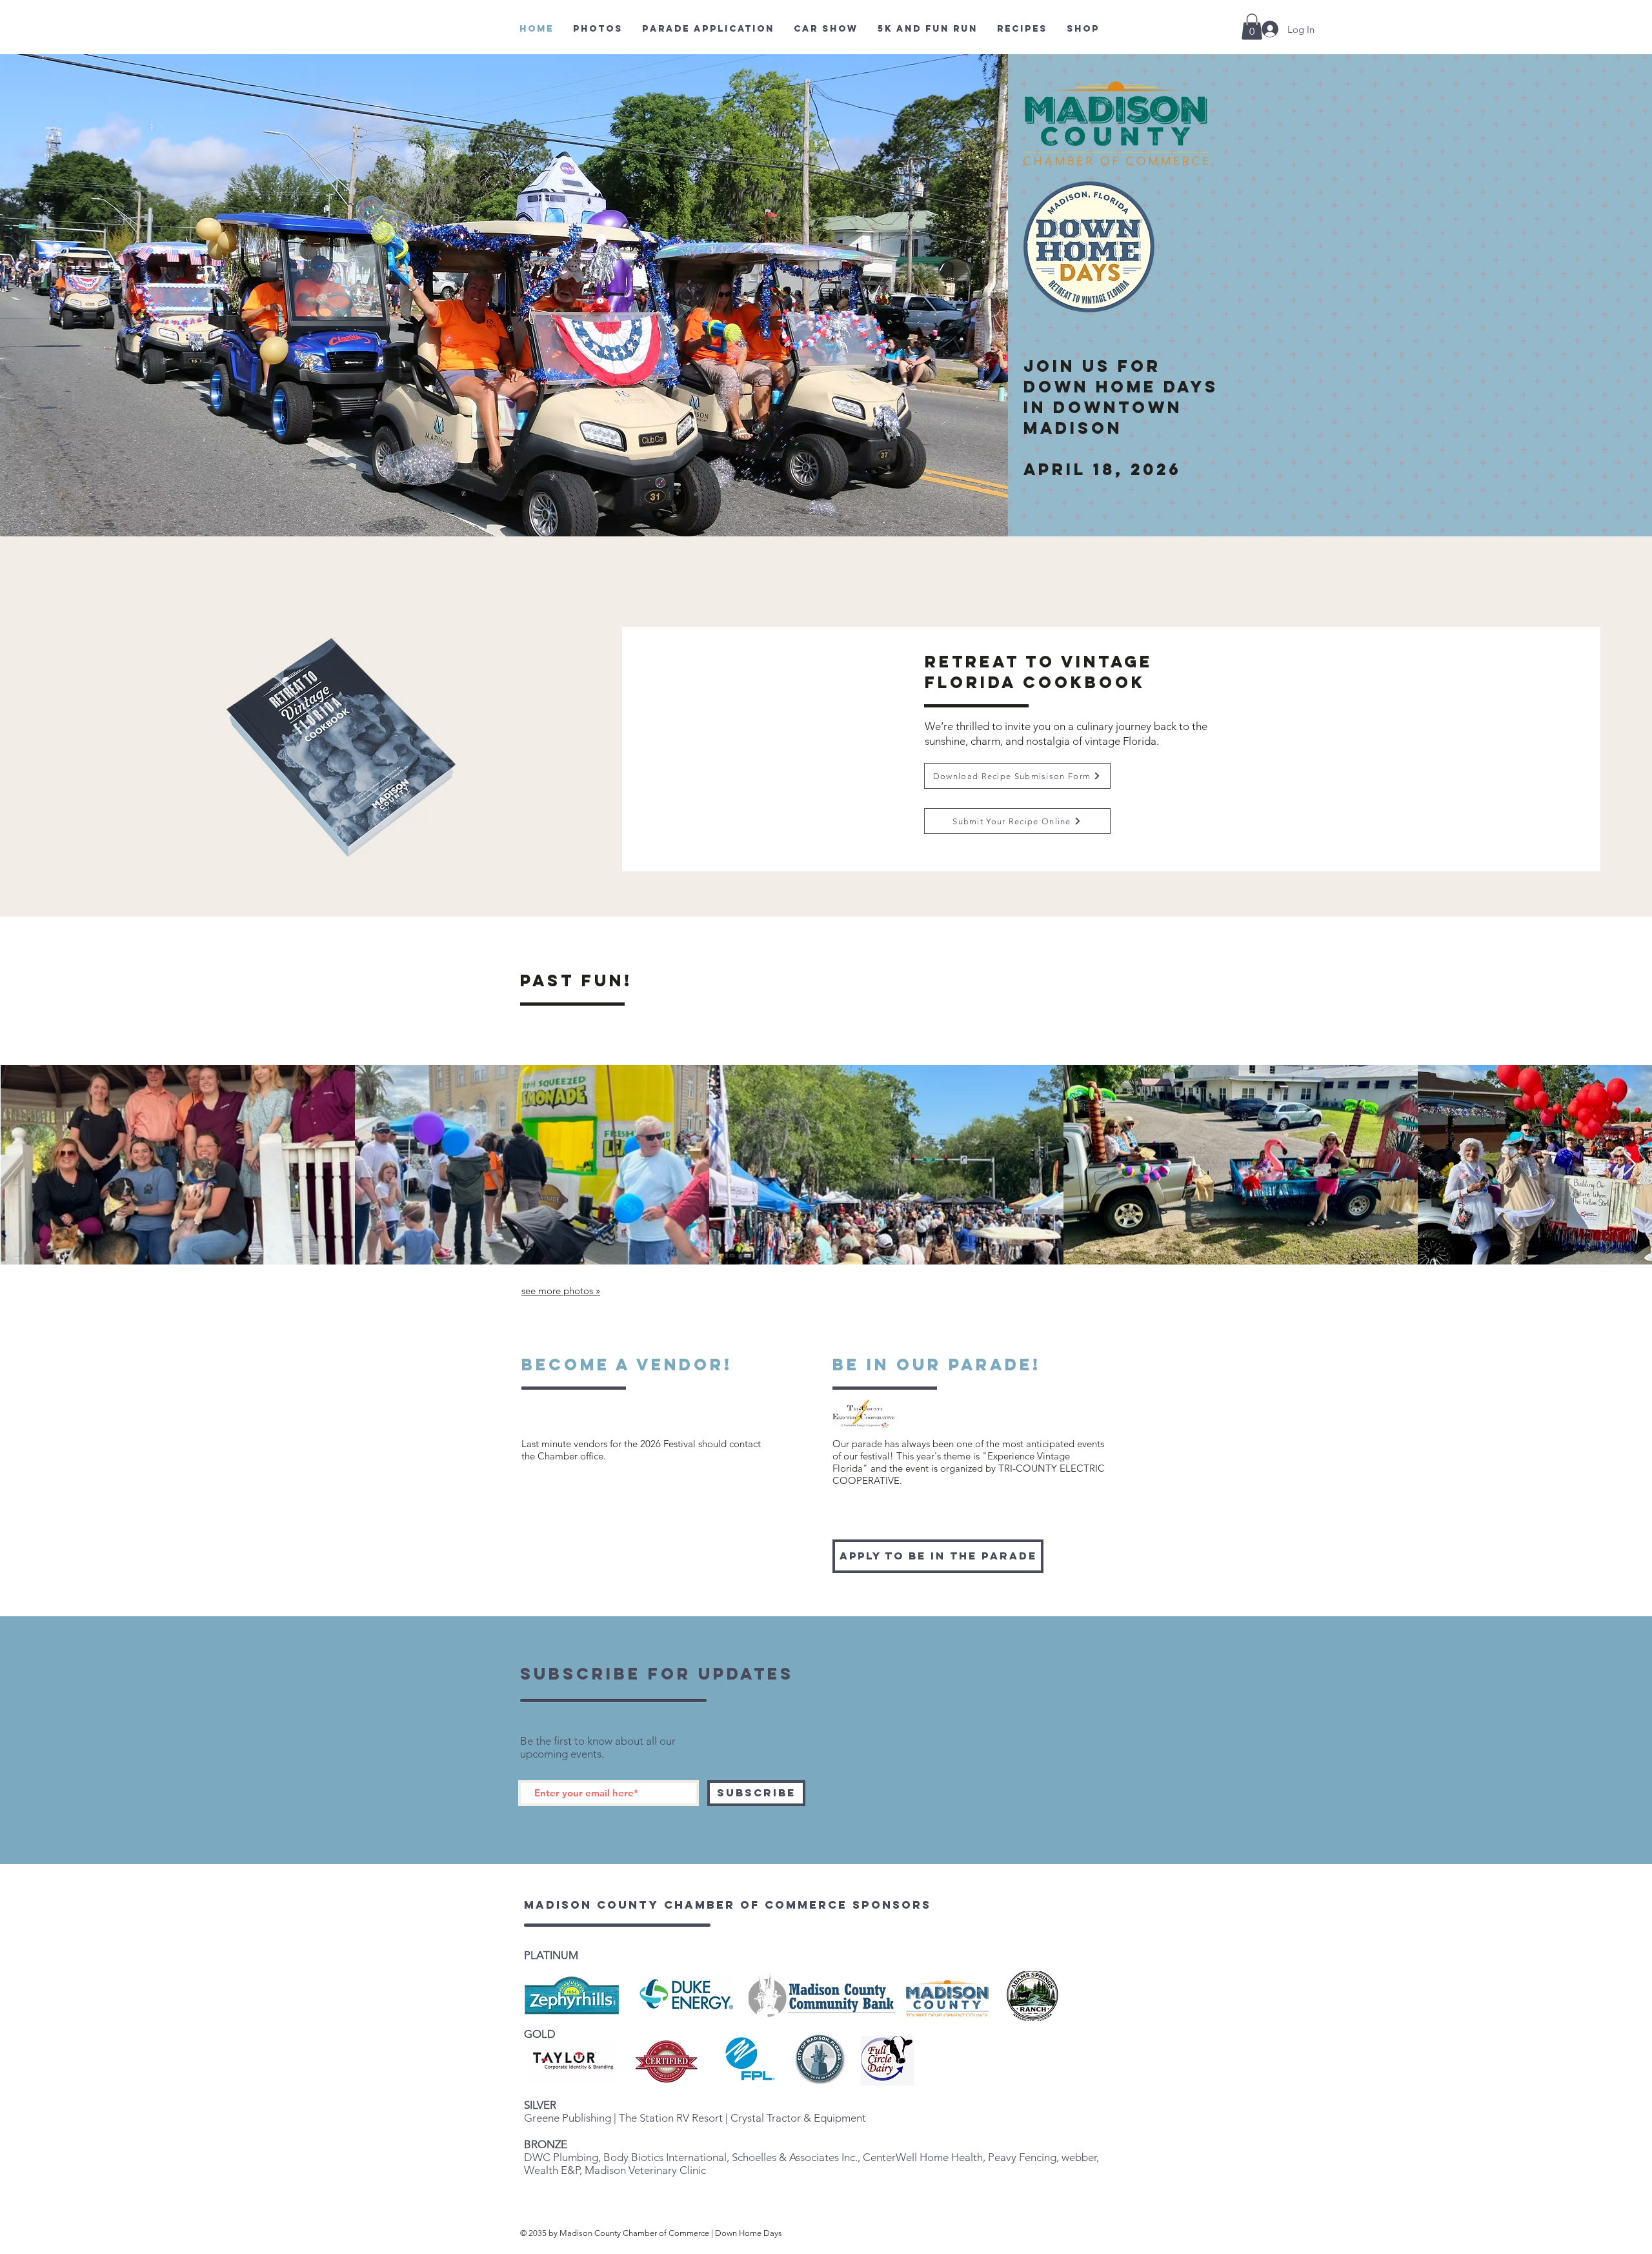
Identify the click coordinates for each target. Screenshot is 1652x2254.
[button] (1252, 27)
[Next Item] (1630, 1165)
